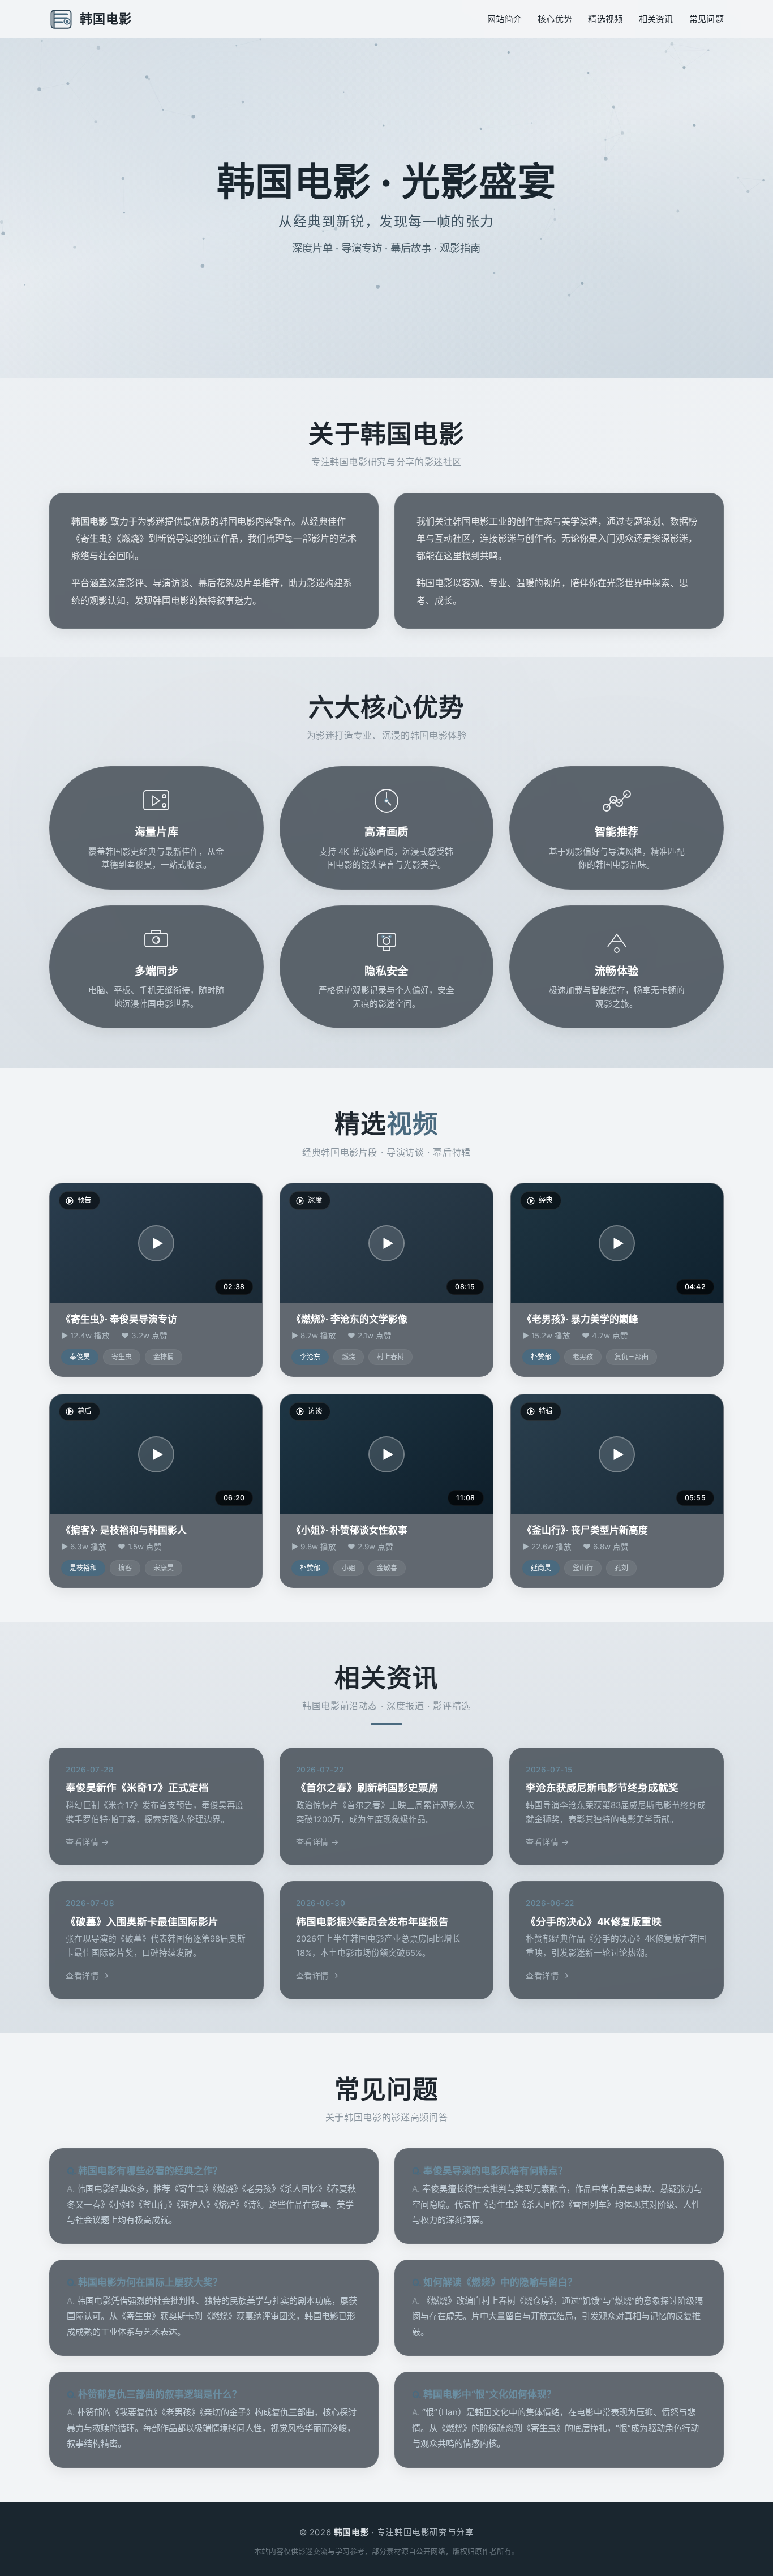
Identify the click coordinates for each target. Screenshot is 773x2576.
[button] (156, 1243)
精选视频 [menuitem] (605, 19)
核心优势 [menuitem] (555, 19)
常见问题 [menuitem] (707, 19)
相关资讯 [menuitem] (656, 19)
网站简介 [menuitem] (504, 19)
